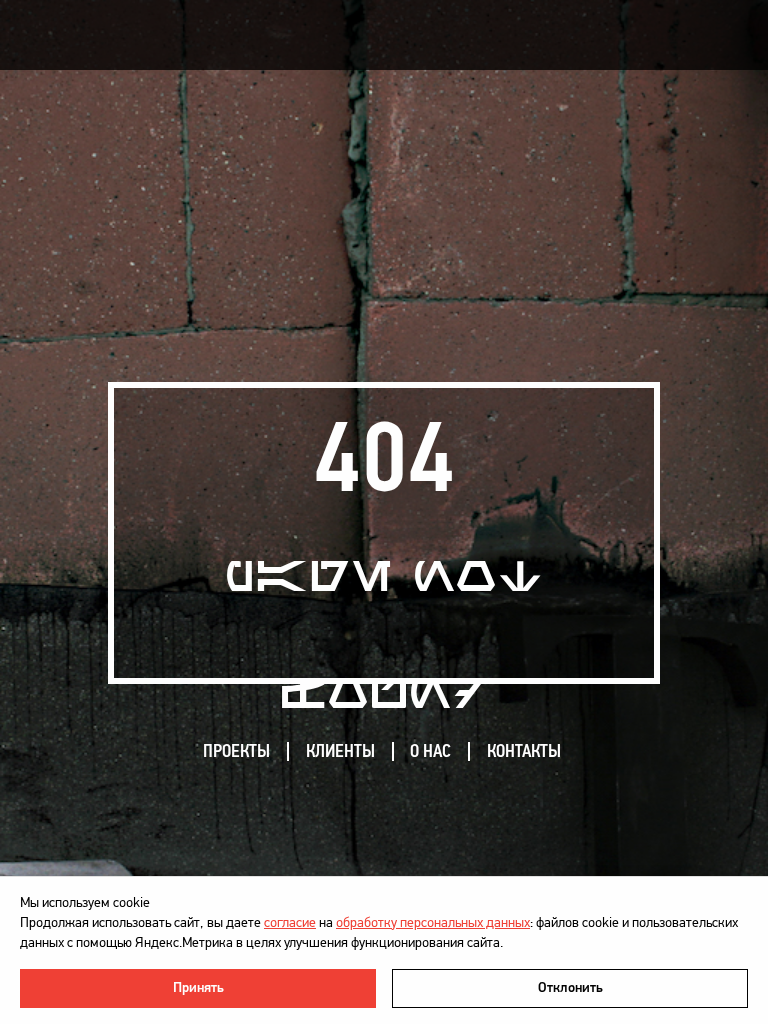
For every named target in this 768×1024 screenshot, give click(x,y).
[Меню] (712, 35)
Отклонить (570, 987)
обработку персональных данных (433, 922)
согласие (290, 922)
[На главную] (126, 34)
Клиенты (340, 751)
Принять (198, 987)
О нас (430, 751)
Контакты (524, 751)
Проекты (236, 751)
